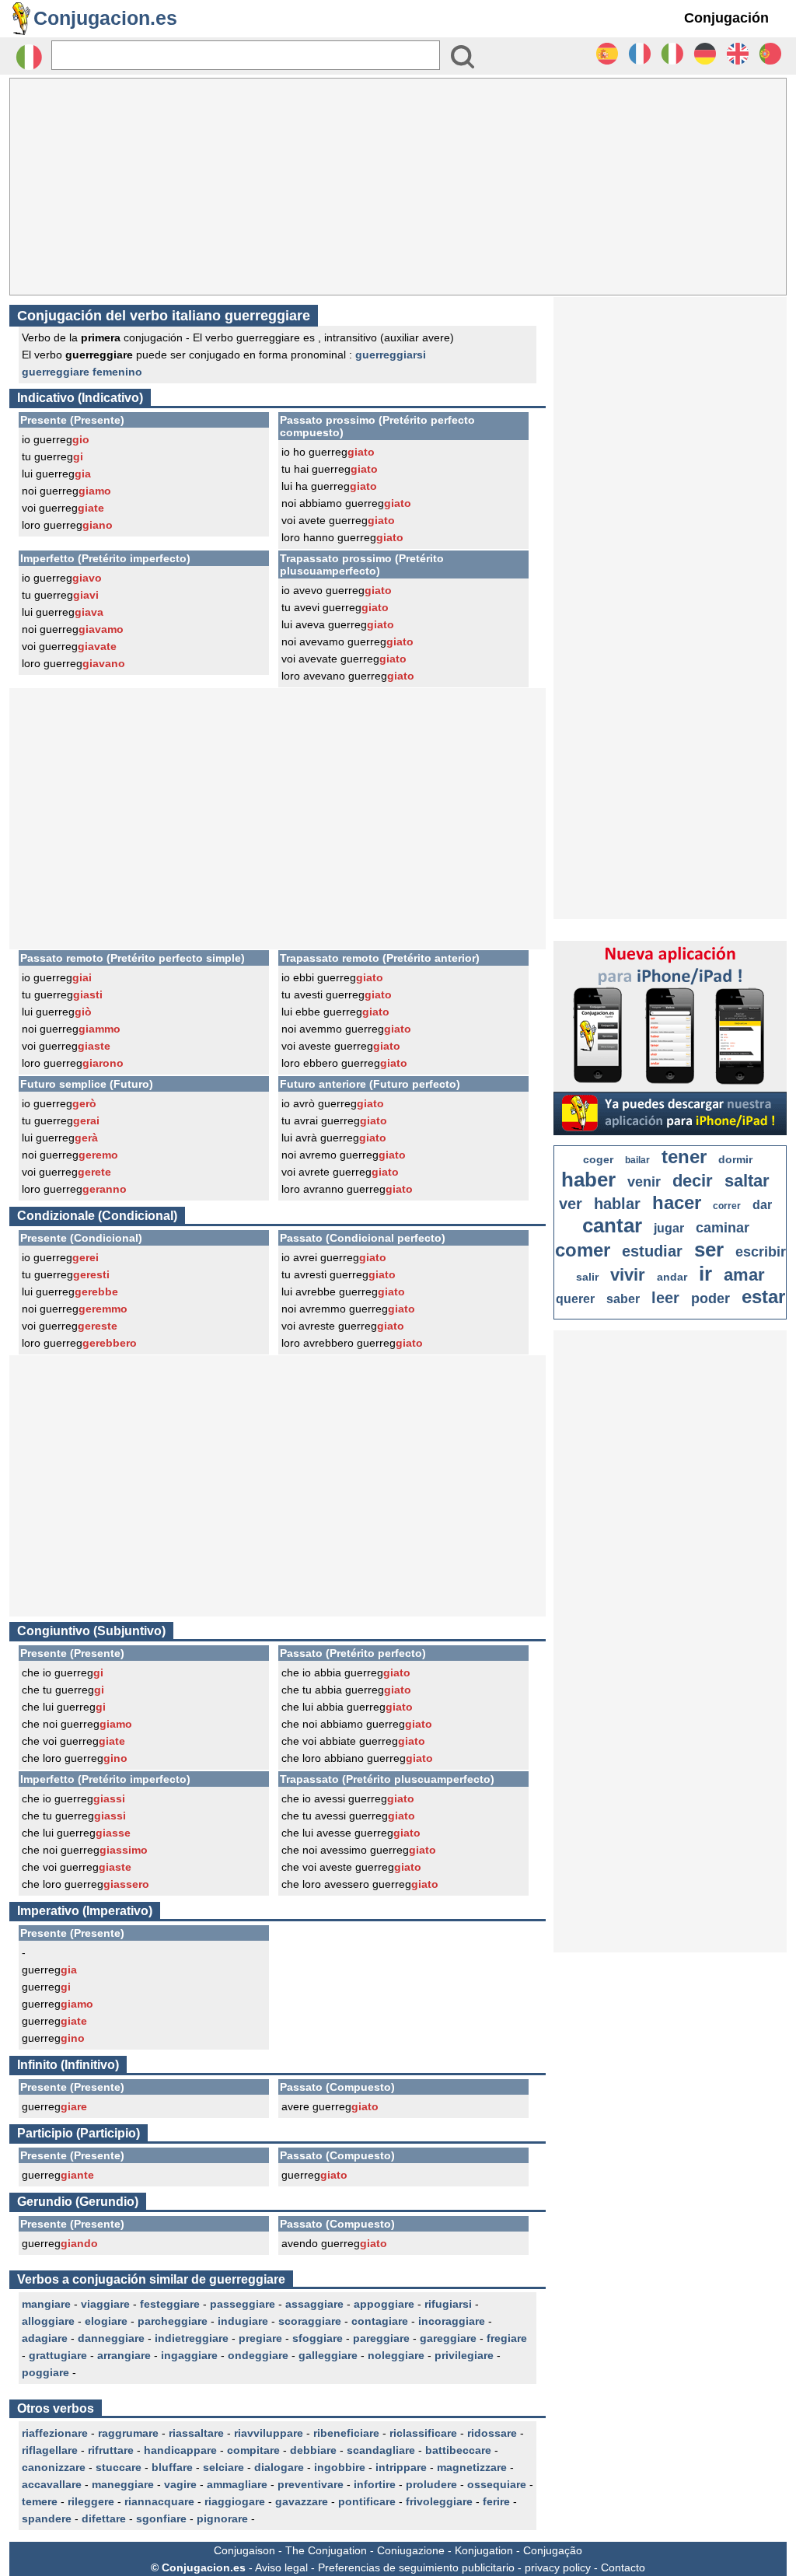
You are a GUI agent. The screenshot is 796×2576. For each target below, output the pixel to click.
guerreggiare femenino (82, 372)
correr (727, 1206)
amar (744, 1275)
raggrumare (128, 2433)
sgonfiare (161, 2518)
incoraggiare (452, 2321)
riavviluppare (269, 2433)
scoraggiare (310, 2321)
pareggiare (381, 2338)
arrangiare (124, 2355)
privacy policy (558, 2567)
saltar (747, 1181)
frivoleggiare (439, 2501)
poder (710, 1298)
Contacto (623, 2567)
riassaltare (196, 2433)
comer (583, 1250)
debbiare (313, 2450)
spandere (47, 2518)
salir (587, 1277)
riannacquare (159, 2501)
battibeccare (458, 2450)
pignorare (222, 2518)
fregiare (507, 2338)
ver (571, 1204)
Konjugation (484, 2550)
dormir (735, 1159)
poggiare (45, 2372)
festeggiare (170, 2304)
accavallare (52, 2484)
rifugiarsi (448, 2304)
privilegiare (464, 2355)
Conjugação (553, 2550)
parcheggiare (173, 2321)
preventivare (311, 2484)
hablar (617, 1204)
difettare (104, 2518)
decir (693, 1181)
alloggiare (48, 2321)
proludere (431, 2484)
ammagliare (237, 2484)
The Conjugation (326, 2550)
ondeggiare (258, 2355)
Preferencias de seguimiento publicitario (416, 2567)
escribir (761, 1252)
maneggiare (123, 2484)
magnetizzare (472, 2467)
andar (672, 1277)
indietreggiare (192, 2338)
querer (575, 1299)
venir (644, 1182)
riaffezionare (55, 2433)
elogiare (106, 2321)
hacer (677, 1202)
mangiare (46, 2304)
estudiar (652, 1251)
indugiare (243, 2321)
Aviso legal (281, 2567)
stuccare (119, 2467)
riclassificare (423, 2433)
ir (705, 1274)
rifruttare (111, 2450)
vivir (628, 1275)
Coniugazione (411, 2550)
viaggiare (105, 2304)
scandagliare (381, 2450)
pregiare (260, 2338)
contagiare (380, 2321)
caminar (723, 1228)
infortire (375, 2484)
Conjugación (726, 18)
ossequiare (497, 2484)
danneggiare (111, 2338)
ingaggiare (189, 2355)
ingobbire (340, 2467)
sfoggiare (318, 2338)
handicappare (180, 2450)
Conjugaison (244, 2550)
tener (684, 1157)
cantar (612, 1225)
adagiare (45, 2338)
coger (598, 1159)
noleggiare (396, 2355)
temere (40, 2501)
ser (709, 1250)
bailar (637, 1160)
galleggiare (328, 2355)
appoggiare (384, 2304)
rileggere (91, 2501)
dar (762, 1205)
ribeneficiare (346, 2433)
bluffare (172, 2467)
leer (665, 1298)
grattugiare (58, 2355)
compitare (253, 2450)
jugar (669, 1228)
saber (623, 1299)
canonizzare (54, 2467)
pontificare (367, 2501)
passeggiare (243, 2304)
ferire (496, 2501)
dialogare (279, 2467)
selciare (223, 2467)
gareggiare (448, 2338)
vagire (180, 2484)
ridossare (492, 2433)
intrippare (401, 2467)
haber (588, 1180)
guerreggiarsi (391, 355)
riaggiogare (235, 2501)
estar (763, 1297)
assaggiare (314, 2304)
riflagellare (50, 2450)
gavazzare (302, 2501)
